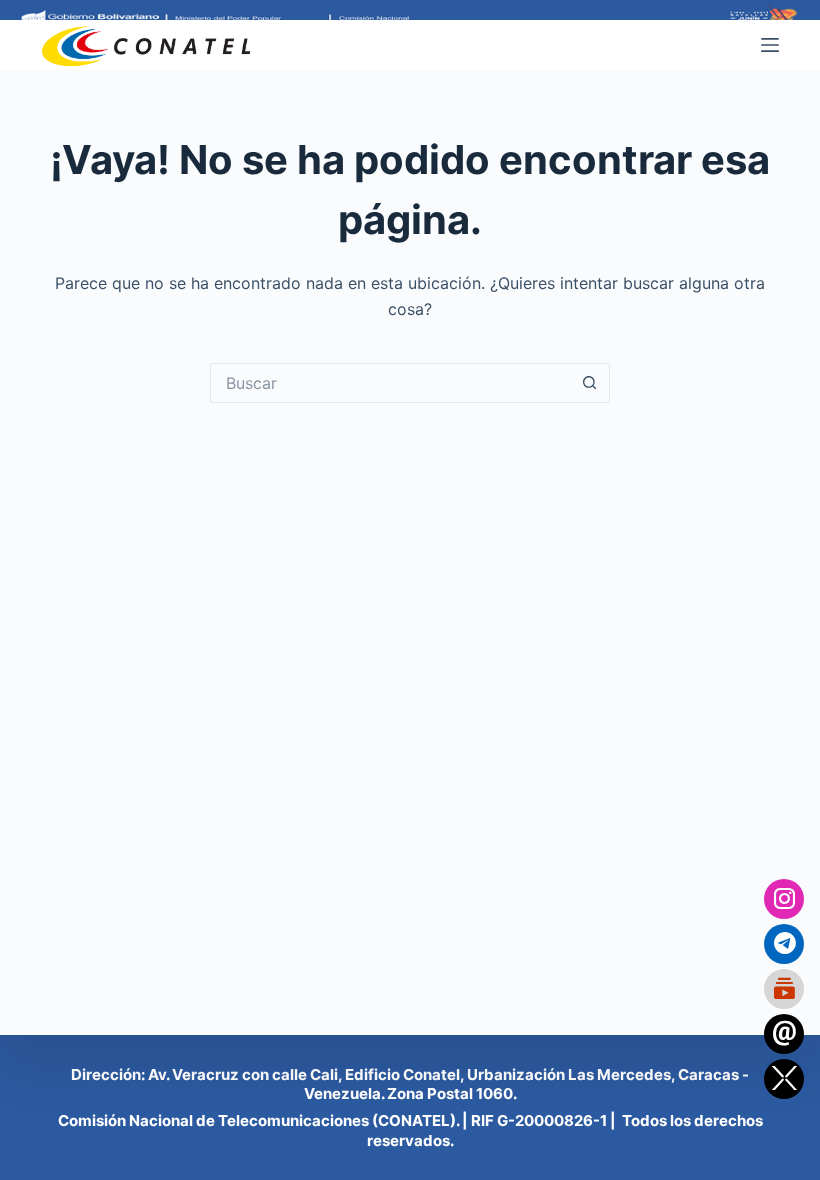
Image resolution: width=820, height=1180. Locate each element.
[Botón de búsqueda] (590, 383)
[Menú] (770, 45)
